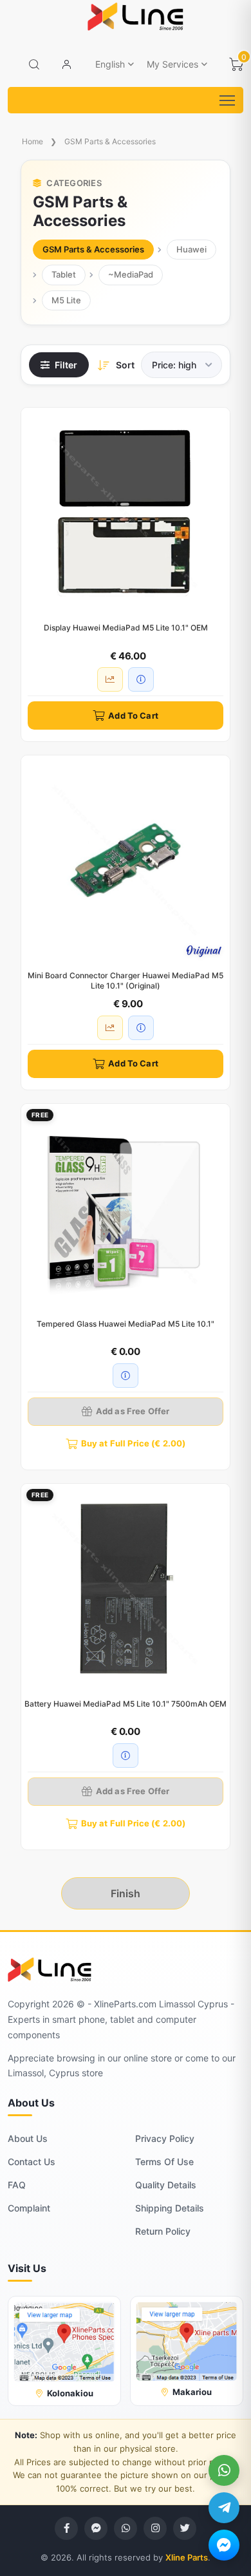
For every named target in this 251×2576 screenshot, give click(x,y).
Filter (66, 365)
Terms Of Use (164, 2162)
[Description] (141, 679)
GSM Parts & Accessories (110, 141)
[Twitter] (185, 2528)
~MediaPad (131, 274)
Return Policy (163, 2231)
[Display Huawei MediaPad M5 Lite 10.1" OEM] (126, 512)
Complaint (29, 2208)
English (110, 64)
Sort (125, 365)
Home (33, 141)
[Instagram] (155, 2528)
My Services (172, 64)
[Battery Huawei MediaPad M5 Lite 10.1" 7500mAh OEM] (126, 1588)
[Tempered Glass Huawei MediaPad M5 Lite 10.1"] (126, 1208)
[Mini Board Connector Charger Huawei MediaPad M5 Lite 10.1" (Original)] (126, 860)
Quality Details (166, 2185)
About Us (28, 2138)
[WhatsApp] (224, 2470)
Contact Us (32, 2162)
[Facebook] (66, 2528)
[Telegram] (224, 2508)
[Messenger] (224, 2545)
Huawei (191, 249)
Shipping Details (170, 2208)
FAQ (17, 2185)
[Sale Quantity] (110, 679)
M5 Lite (66, 300)
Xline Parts (187, 2557)
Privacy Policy (165, 2138)
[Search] (34, 64)
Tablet (64, 274)
